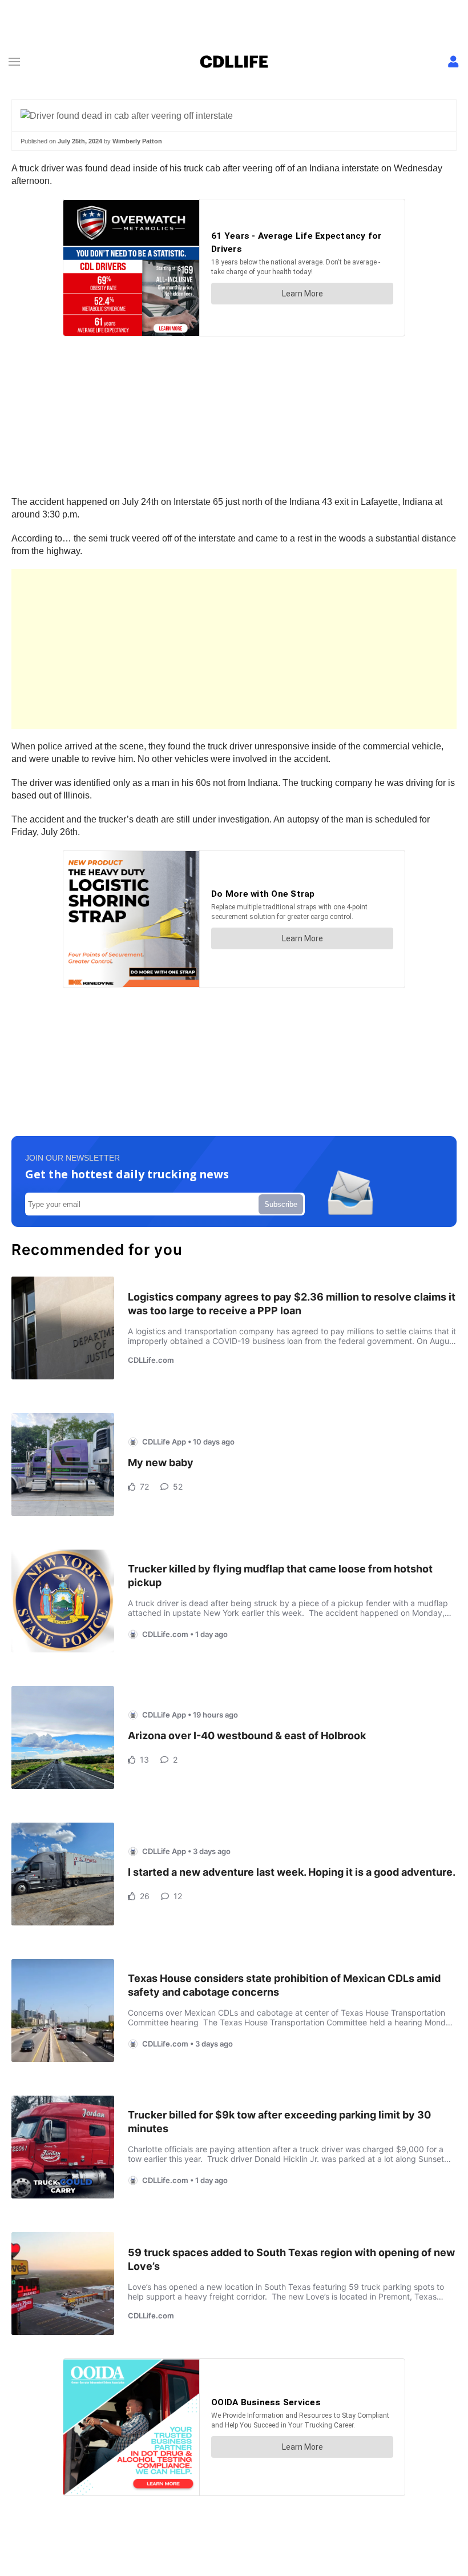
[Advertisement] (234, 649)
